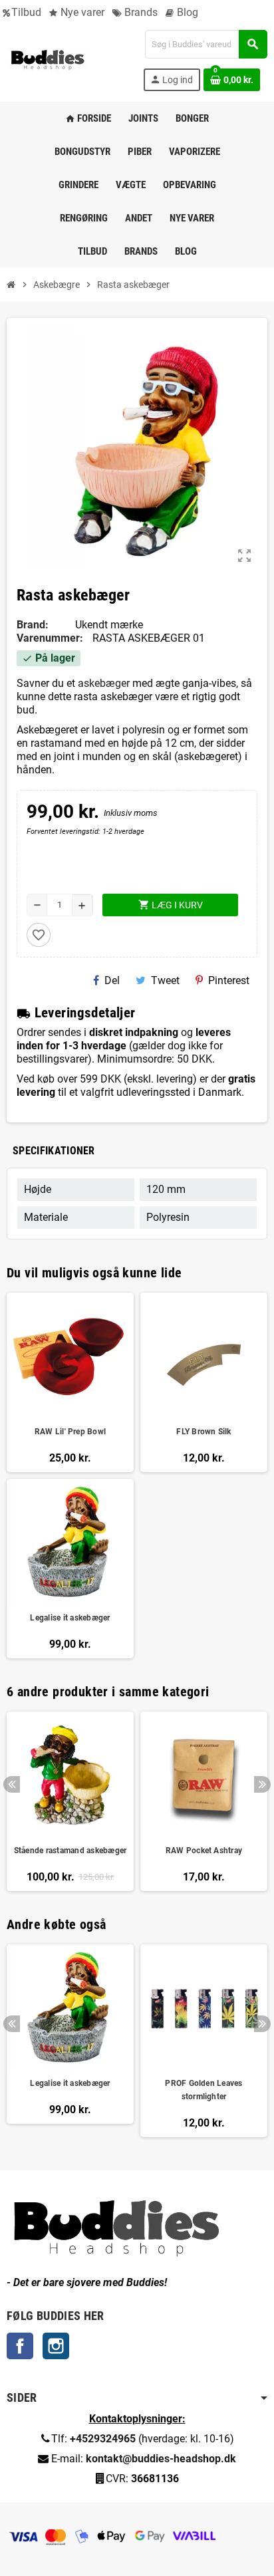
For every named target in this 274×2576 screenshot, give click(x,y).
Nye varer (81, 12)
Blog (186, 12)
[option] (70, 1801)
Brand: (33, 625)
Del (112, 980)
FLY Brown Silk (204, 1432)
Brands (140, 12)
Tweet (165, 980)
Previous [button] (12, 1784)
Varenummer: (50, 638)
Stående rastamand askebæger (70, 1851)
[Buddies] (48, 60)
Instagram (56, 2346)
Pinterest (229, 980)
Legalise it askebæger (70, 1618)
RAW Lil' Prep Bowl (70, 1432)
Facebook (20, 2346)
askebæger (104, 683)
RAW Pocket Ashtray (204, 1851)
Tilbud (26, 12)
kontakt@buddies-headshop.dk (161, 2459)
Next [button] (262, 1784)
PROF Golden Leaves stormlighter (204, 2090)
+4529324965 (103, 2439)
